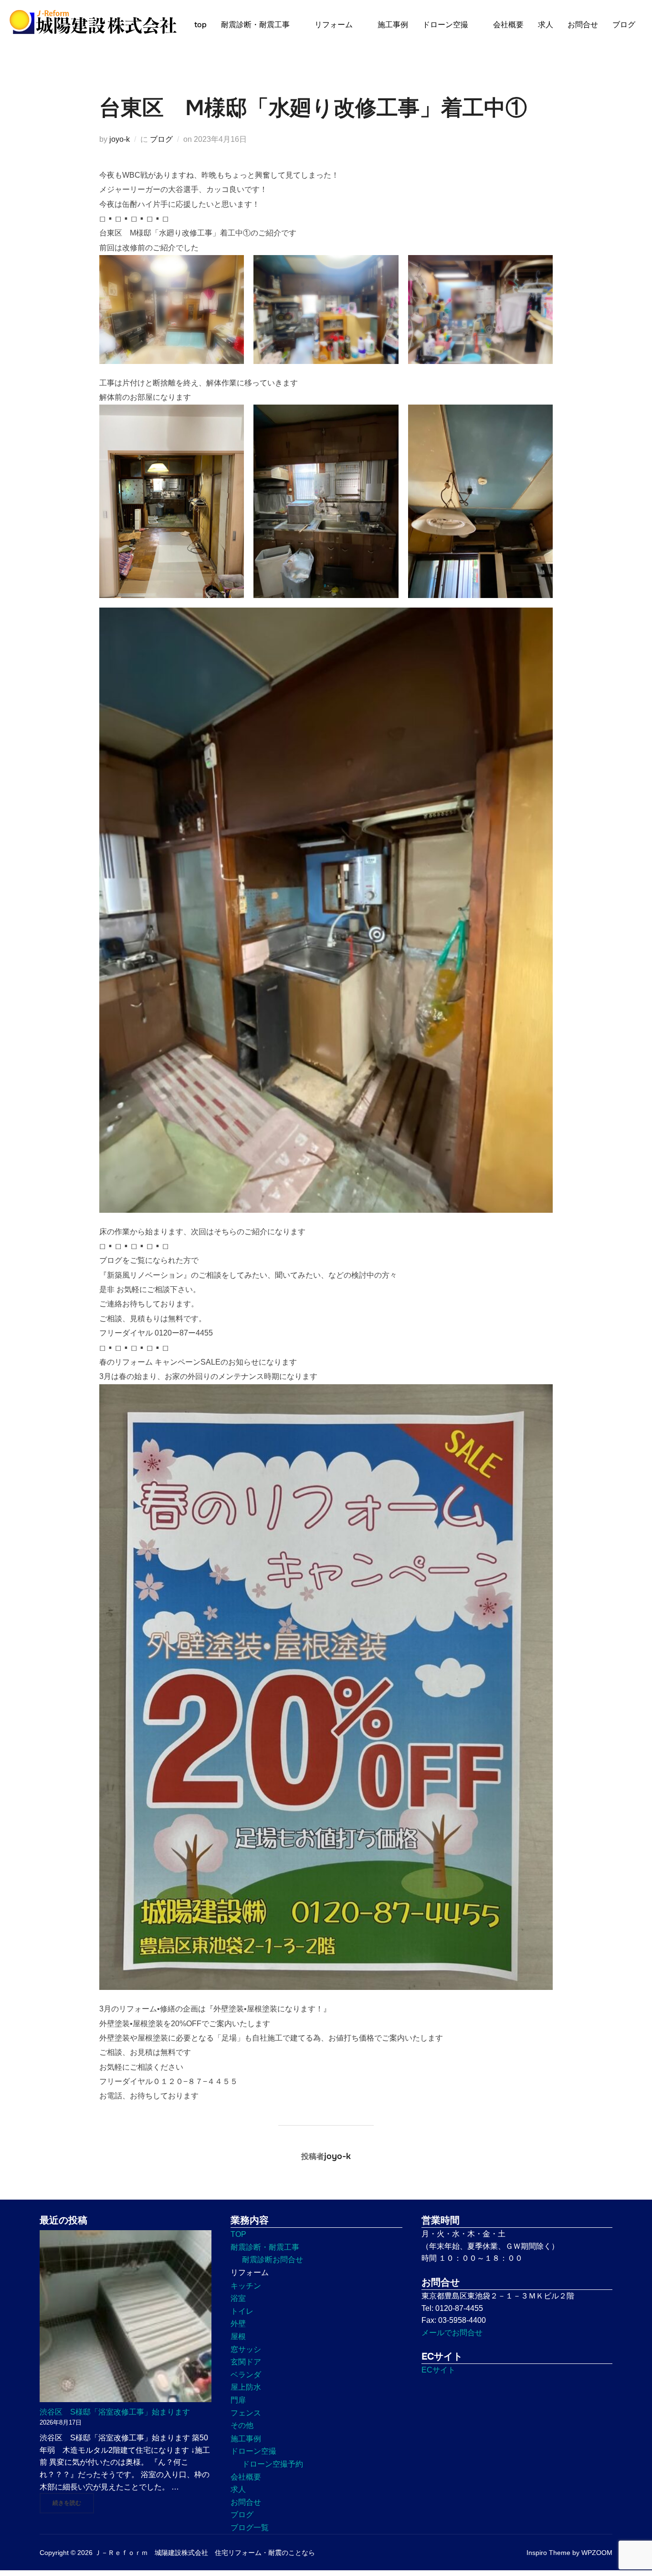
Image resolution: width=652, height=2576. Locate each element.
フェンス (246, 2413)
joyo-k (120, 139)
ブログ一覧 (250, 2528)
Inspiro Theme (548, 2553)
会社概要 (508, 25)
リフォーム (334, 25)
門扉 (238, 2400)
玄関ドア (246, 2362)
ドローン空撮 (445, 25)
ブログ (624, 25)
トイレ (242, 2311)
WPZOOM (597, 2553)
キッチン (246, 2286)
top (200, 25)
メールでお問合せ (452, 2333)
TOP (238, 2234)
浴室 (238, 2298)
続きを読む (73, 2503)
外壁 (238, 2324)
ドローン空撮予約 (273, 2464)
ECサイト (438, 2370)
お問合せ (583, 25)
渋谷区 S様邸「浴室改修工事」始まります (115, 2412)
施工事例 (393, 25)
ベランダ (246, 2375)
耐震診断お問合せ (273, 2260)
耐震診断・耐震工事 (255, 25)
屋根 (238, 2336)
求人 (546, 25)
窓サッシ (246, 2349)
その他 (242, 2425)
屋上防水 (246, 2387)
